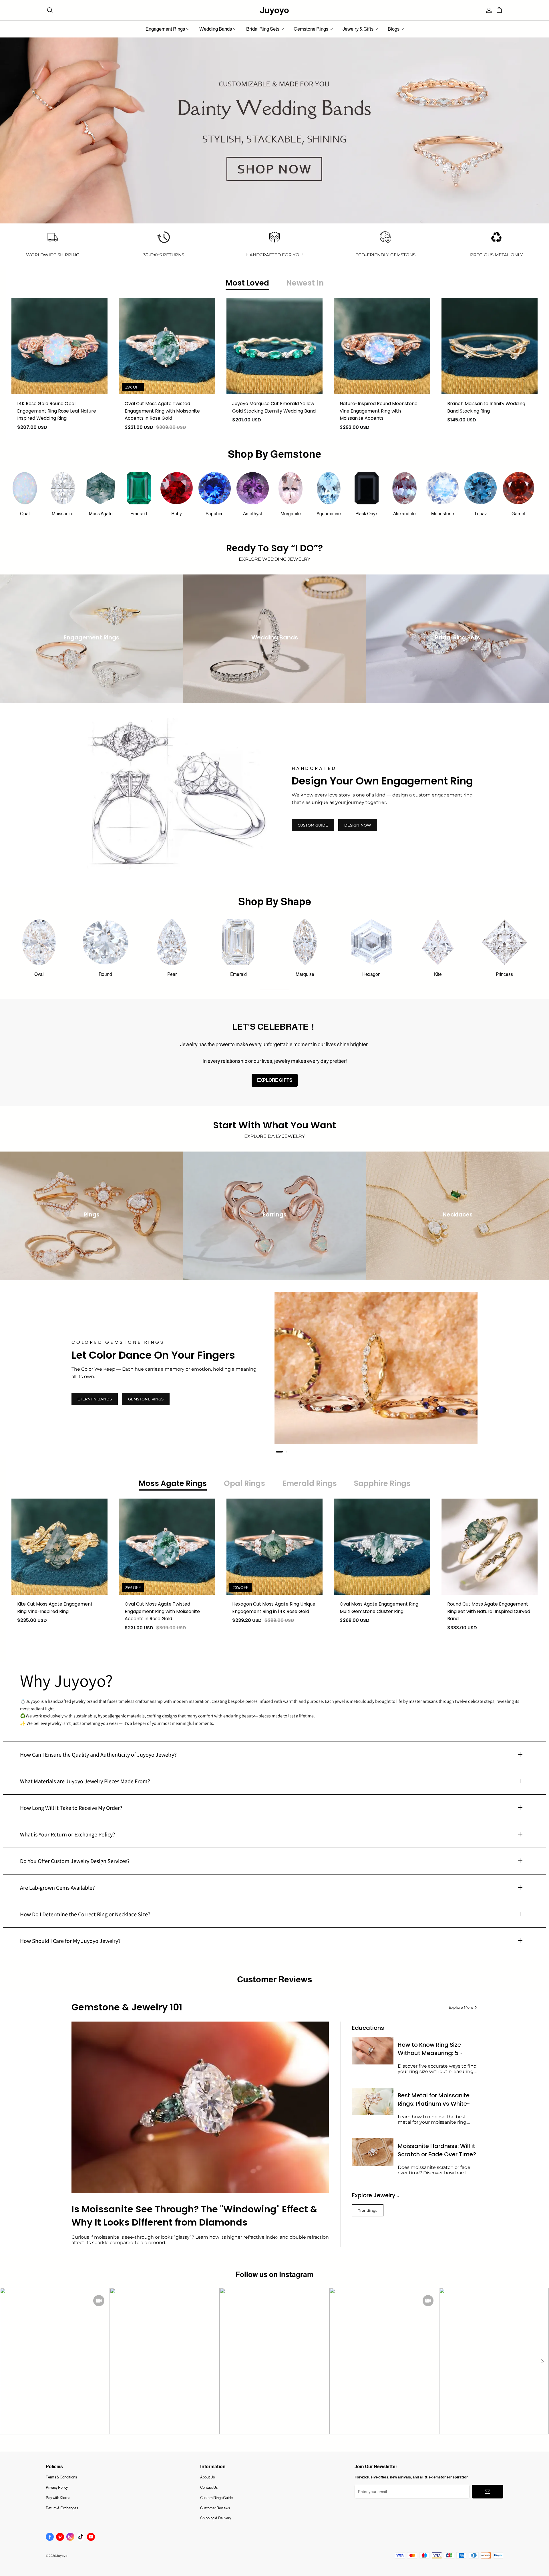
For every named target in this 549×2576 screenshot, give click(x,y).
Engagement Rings (165, 29)
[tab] (277, 1452)
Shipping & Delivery (216, 2518)
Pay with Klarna (58, 2498)
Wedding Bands (216, 29)
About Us (207, 2477)
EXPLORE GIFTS (275, 1080)
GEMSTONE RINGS (146, 1399)
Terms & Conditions (61, 2477)
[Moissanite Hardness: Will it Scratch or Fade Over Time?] (373, 2152)
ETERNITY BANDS (95, 1399)
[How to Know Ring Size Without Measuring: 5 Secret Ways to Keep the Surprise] (373, 2051)
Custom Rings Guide (216, 2498)
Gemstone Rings (311, 29)
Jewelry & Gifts (358, 29)
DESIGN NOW (358, 825)
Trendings (368, 2210)
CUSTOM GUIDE (313, 825)
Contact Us (209, 2487)
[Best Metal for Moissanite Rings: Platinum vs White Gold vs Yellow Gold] (373, 2102)
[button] (542, 2361)
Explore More (461, 2007)
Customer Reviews (215, 2508)
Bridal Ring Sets (263, 29)
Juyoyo (274, 10)
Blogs (394, 29)
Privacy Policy (57, 2487)
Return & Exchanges (62, 2508)
